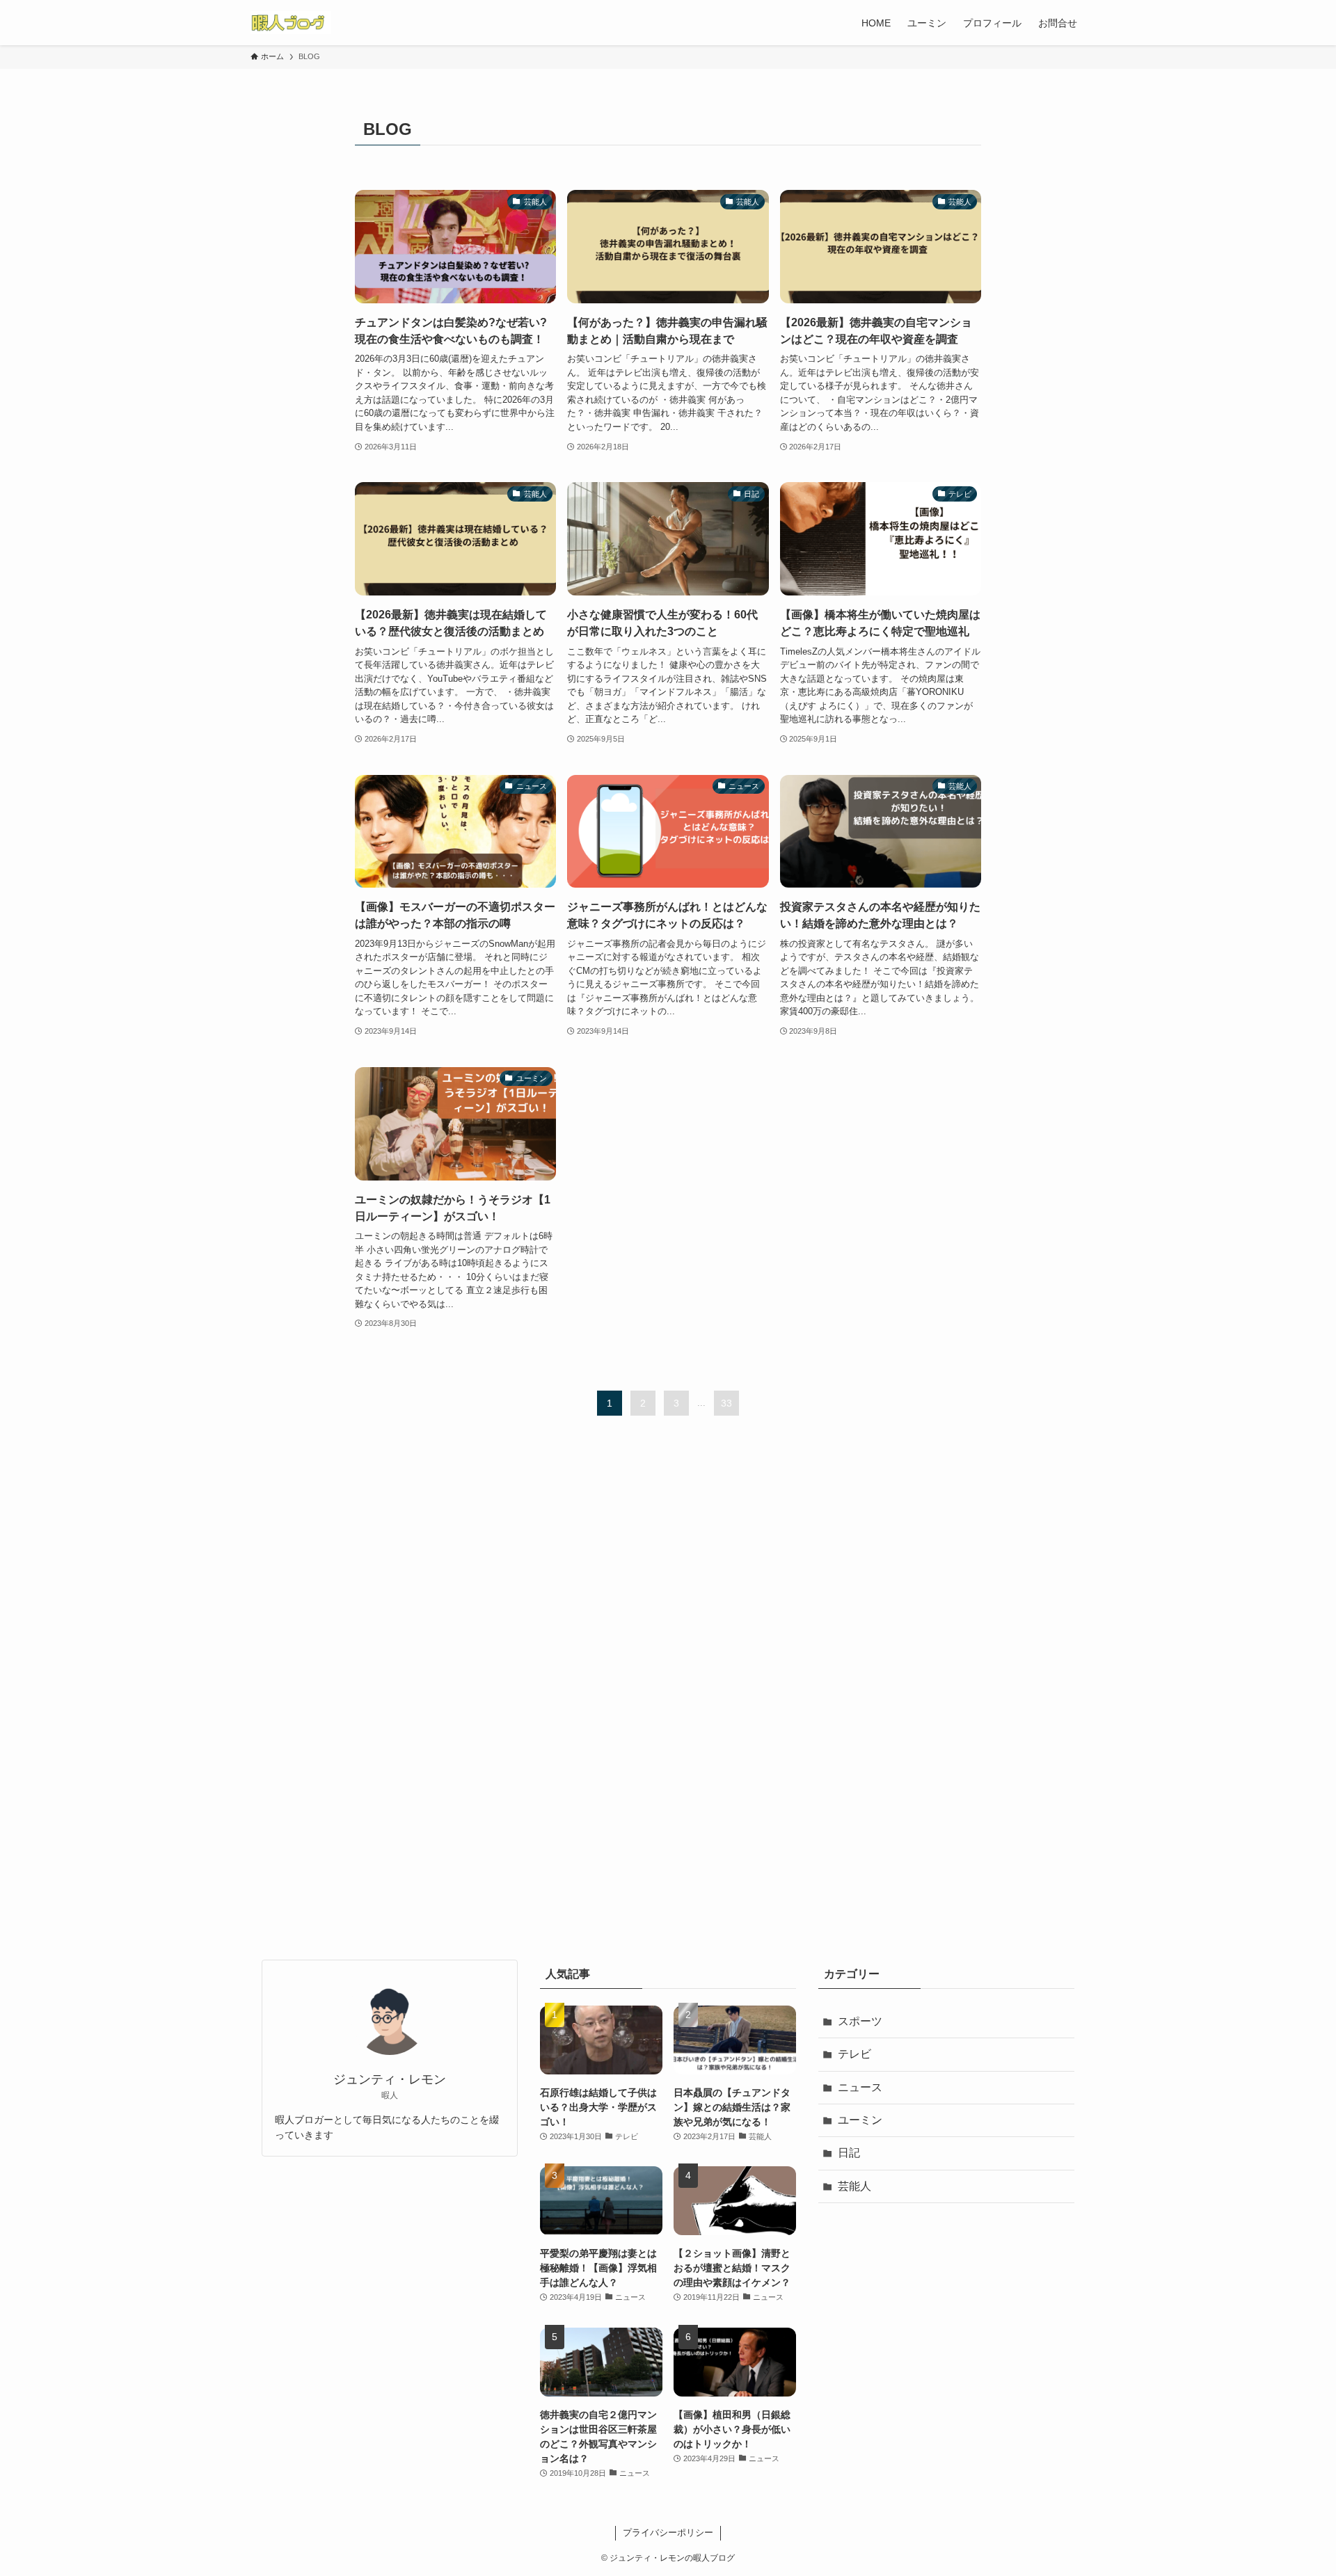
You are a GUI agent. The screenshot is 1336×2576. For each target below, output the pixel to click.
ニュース (860, 2087)
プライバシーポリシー (668, 2533)
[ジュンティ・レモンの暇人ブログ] (291, 23)
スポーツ (860, 2021)
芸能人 (854, 2186)
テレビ (854, 2054)
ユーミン (860, 2120)
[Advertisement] (668, 1695)
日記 (849, 2153)
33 (726, 1403)
